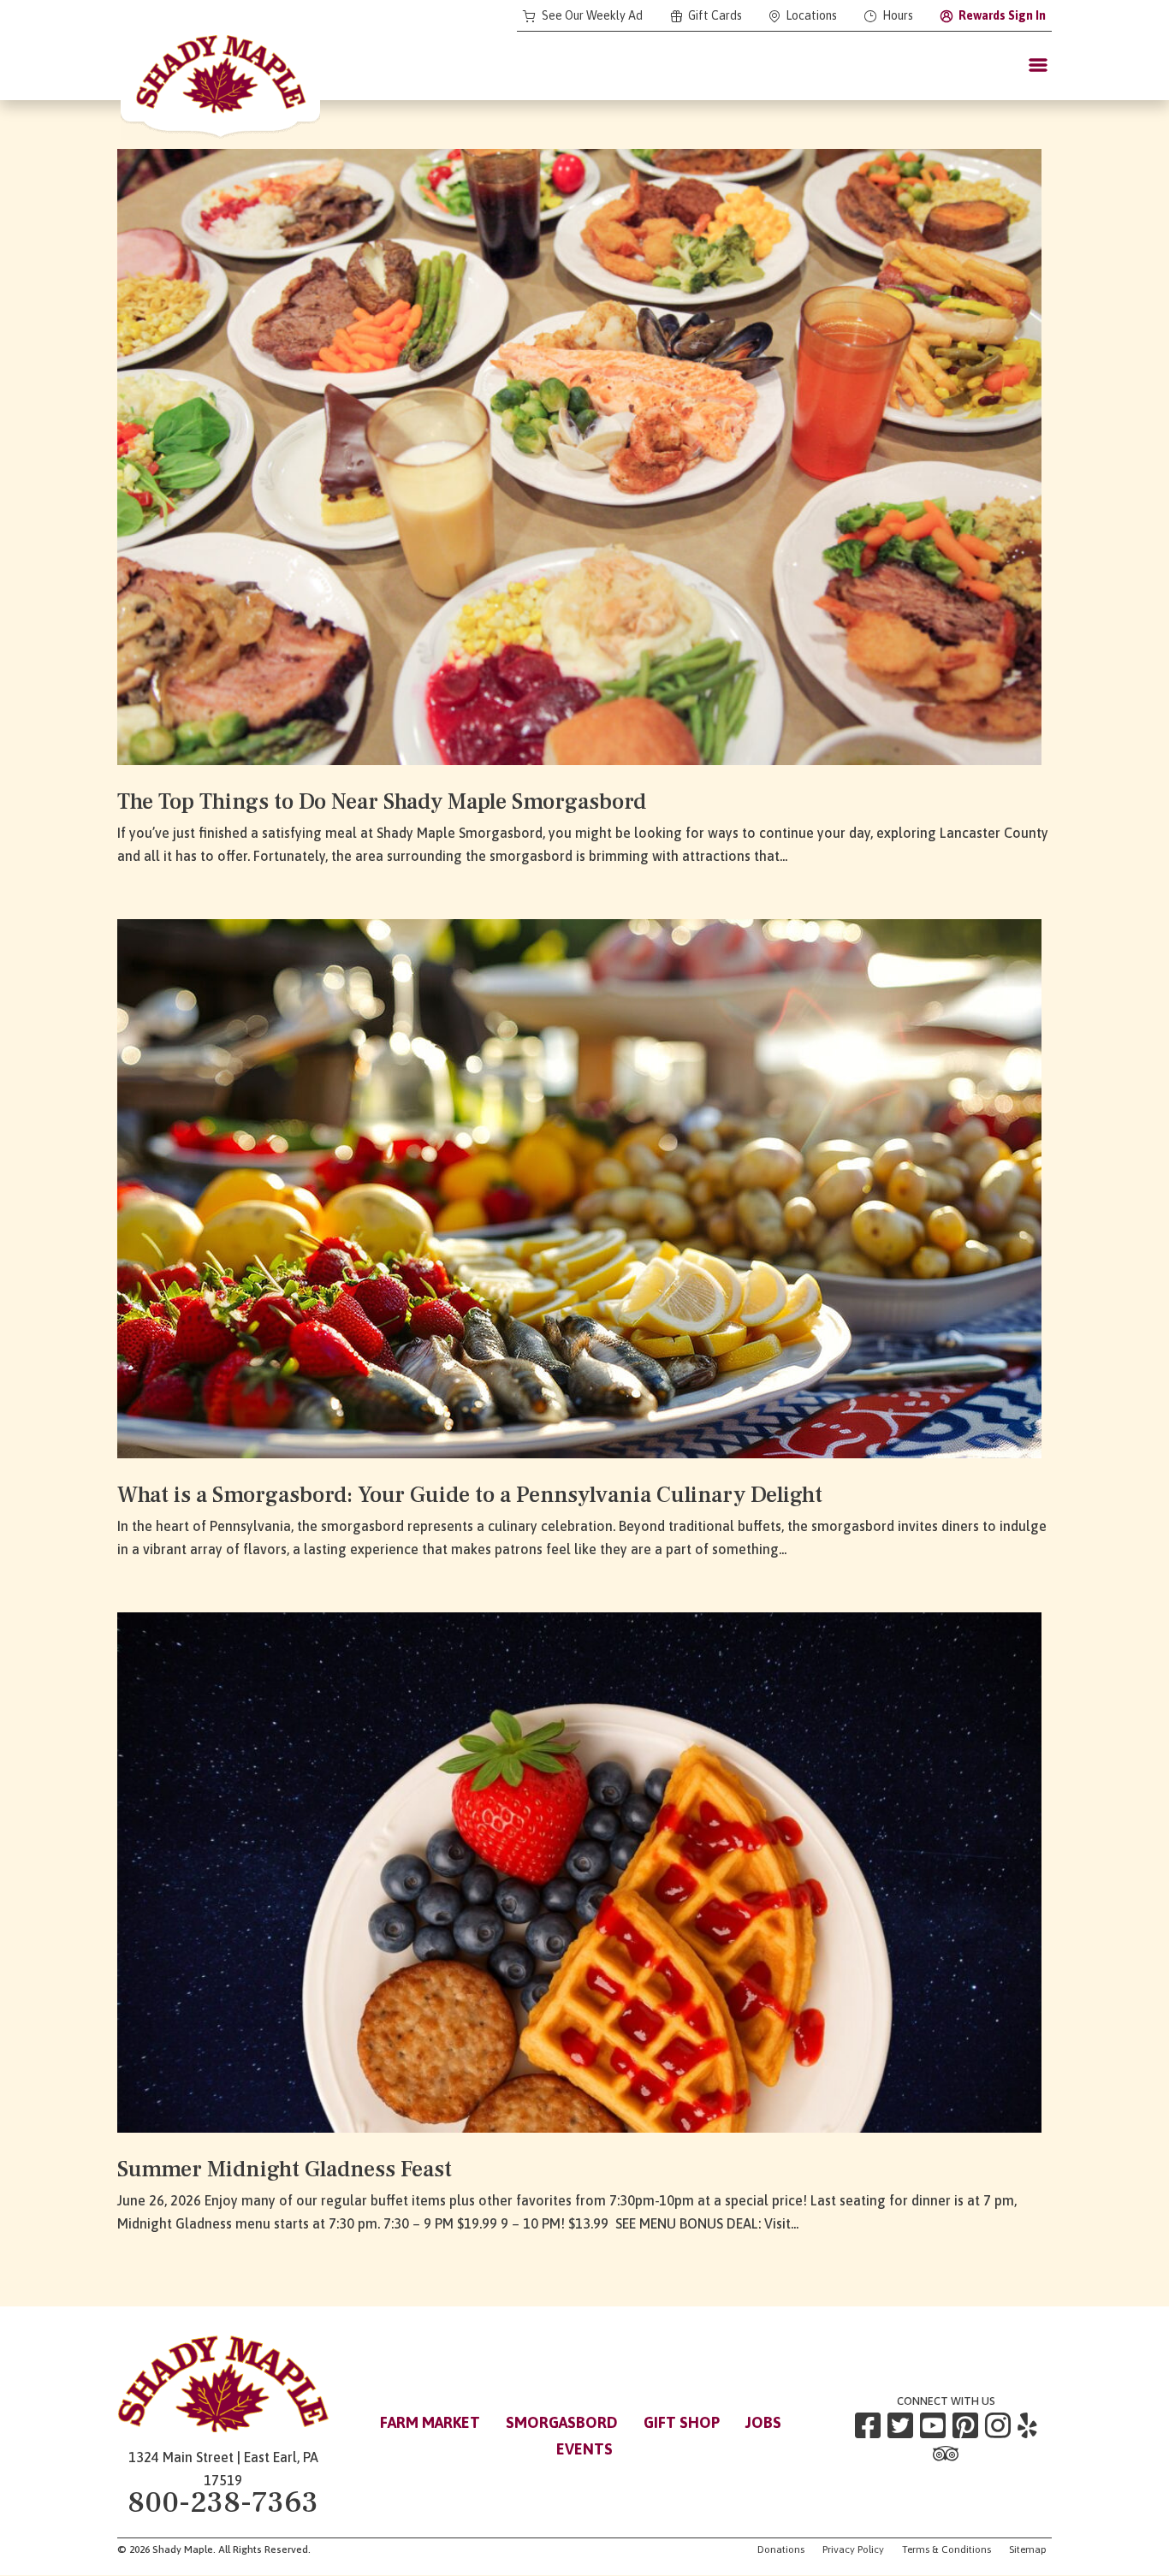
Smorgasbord (562, 2422)
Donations (781, 2549)
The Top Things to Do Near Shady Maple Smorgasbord (382, 802)
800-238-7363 (223, 2503)
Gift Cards (715, 16)
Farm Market (430, 2422)
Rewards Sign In (1002, 16)
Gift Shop (682, 2422)
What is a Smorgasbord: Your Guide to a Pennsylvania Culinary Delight (470, 1495)
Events (584, 2449)
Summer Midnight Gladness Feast (285, 2169)
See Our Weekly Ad (592, 16)
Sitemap (1028, 2549)
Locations (811, 16)
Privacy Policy (853, 2549)
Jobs (763, 2422)
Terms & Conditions (946, 2549)
